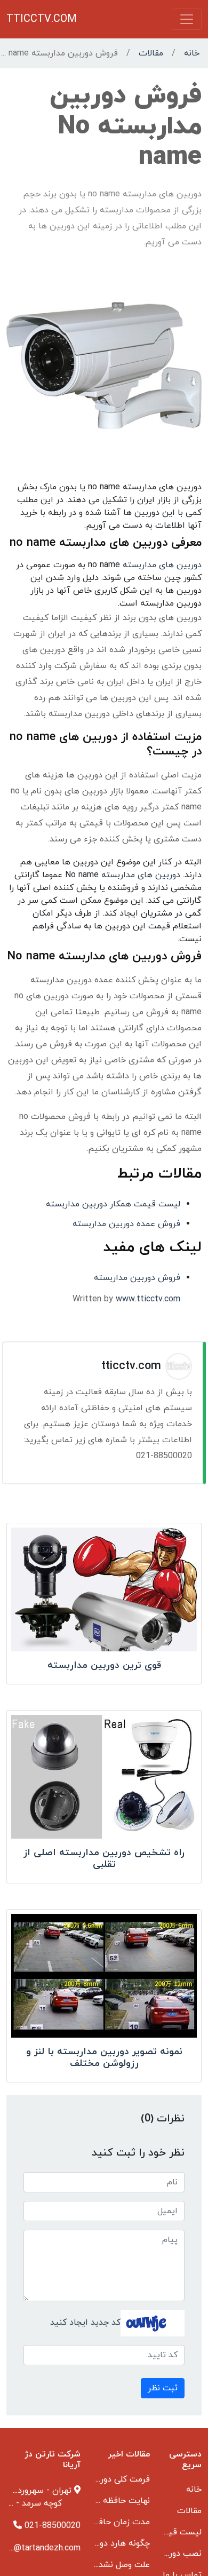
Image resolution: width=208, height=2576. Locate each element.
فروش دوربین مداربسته (137, 1278)
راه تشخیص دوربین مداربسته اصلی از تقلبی (104, 1859)
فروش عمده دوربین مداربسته (126, 1224)
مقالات (151, 53)
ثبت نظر (163, 2388)
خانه (192, 53)
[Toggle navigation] (187, 19)
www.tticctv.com (148, 1299)
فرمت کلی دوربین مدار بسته (99, 2479)
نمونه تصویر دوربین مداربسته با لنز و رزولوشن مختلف (104, 2058)
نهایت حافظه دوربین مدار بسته (93, 2501)
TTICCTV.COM (42, 19)
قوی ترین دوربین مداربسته (104, 1665)
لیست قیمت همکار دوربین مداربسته (113, 1204)
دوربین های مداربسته (162, 565)
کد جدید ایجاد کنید (85, 2323)
